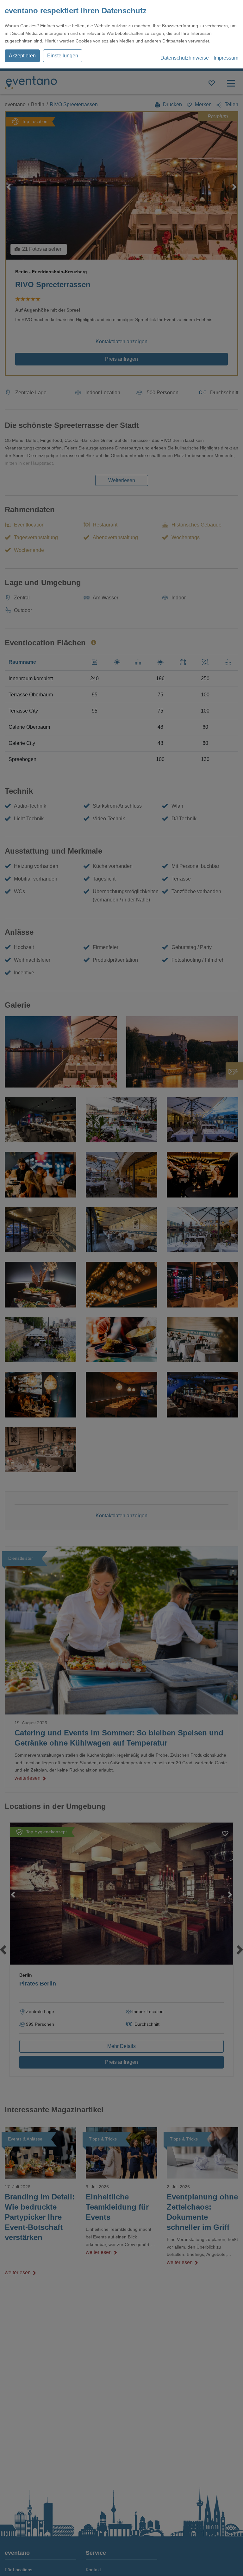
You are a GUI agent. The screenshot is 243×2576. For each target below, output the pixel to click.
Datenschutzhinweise (185, 58)
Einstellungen (63, 56)
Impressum (226, 58)
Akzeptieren (22, 56)
